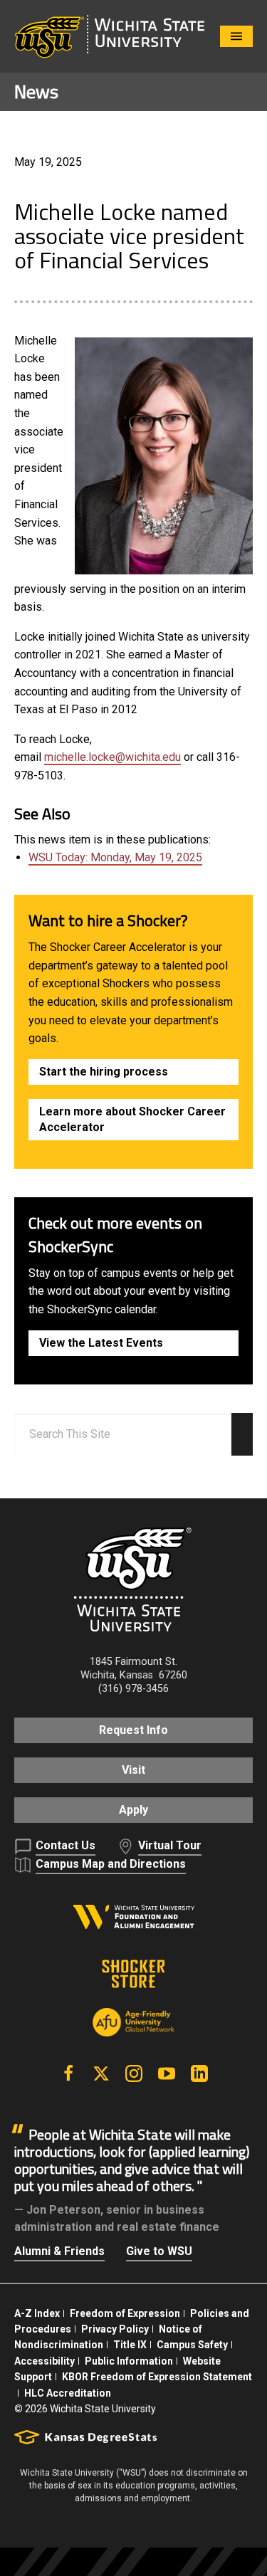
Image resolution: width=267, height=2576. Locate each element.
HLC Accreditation (68, 2393)
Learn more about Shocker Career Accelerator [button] (132, 1119)
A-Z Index (37, 2313)
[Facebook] (68, 2073)
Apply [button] (133, 1810)
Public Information (129, 2361)
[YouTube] (167, 2073)
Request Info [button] (133, 1730)
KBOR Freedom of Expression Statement (157, 2377)
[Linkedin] (199, 2073)
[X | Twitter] (101, 2073)
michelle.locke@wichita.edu (112, 757)
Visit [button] (133, 1770)
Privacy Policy (115, 2329)
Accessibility (44, 2361)
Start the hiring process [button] (104, 1072)
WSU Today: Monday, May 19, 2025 (115, 857)
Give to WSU (159, 2251)
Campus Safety (192, 2345)
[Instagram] (134, 2073)
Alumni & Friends (59, 2251)
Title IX (130, 2345)
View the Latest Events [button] (101, 1343)
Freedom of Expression (125, 2313)
